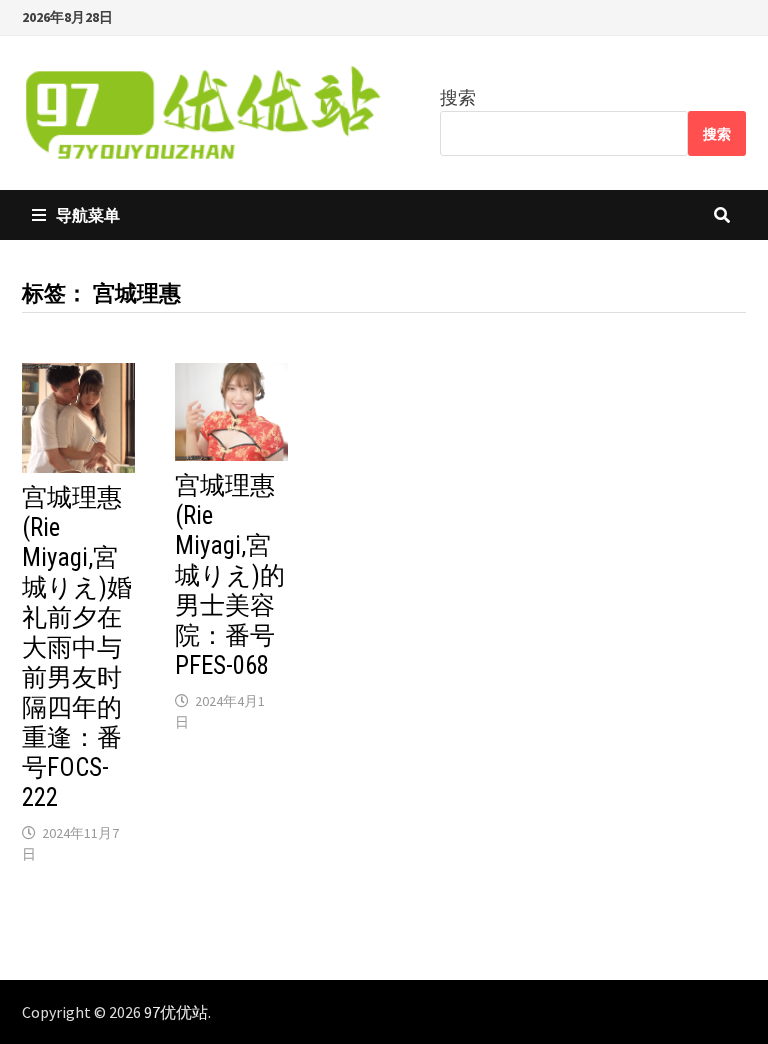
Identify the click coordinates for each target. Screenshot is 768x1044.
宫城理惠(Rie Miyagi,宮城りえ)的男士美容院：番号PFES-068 (230, 575)
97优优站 (176, 1012)
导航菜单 (88, 215)
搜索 (458, 97)
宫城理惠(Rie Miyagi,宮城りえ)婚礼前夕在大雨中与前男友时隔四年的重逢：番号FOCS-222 (77, 647)
